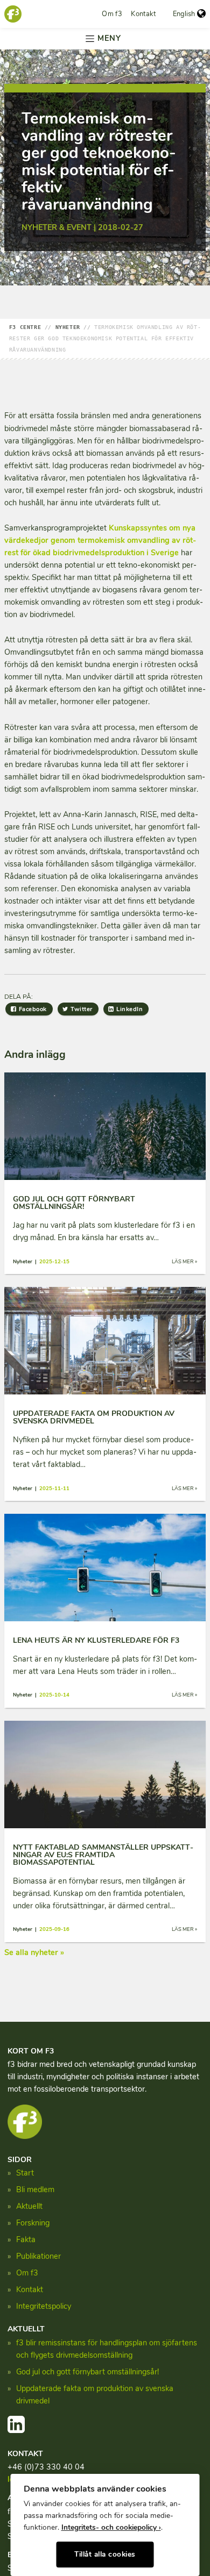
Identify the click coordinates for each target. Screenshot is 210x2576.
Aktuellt (29, 2206)
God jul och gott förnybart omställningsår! (87, 2372)
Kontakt (143, 14)
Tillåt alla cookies (105, 2554)
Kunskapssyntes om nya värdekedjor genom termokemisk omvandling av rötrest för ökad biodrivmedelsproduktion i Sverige (100, 540)
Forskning (33, 2223)
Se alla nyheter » (34, 1952)
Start (25, 2173)
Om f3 (112, 14)
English (184, 14)
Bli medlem (35, 2189)
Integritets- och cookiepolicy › (111, 2527)
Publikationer (38, 2256)
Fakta (26, 2239)
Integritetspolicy (44, 2306)
